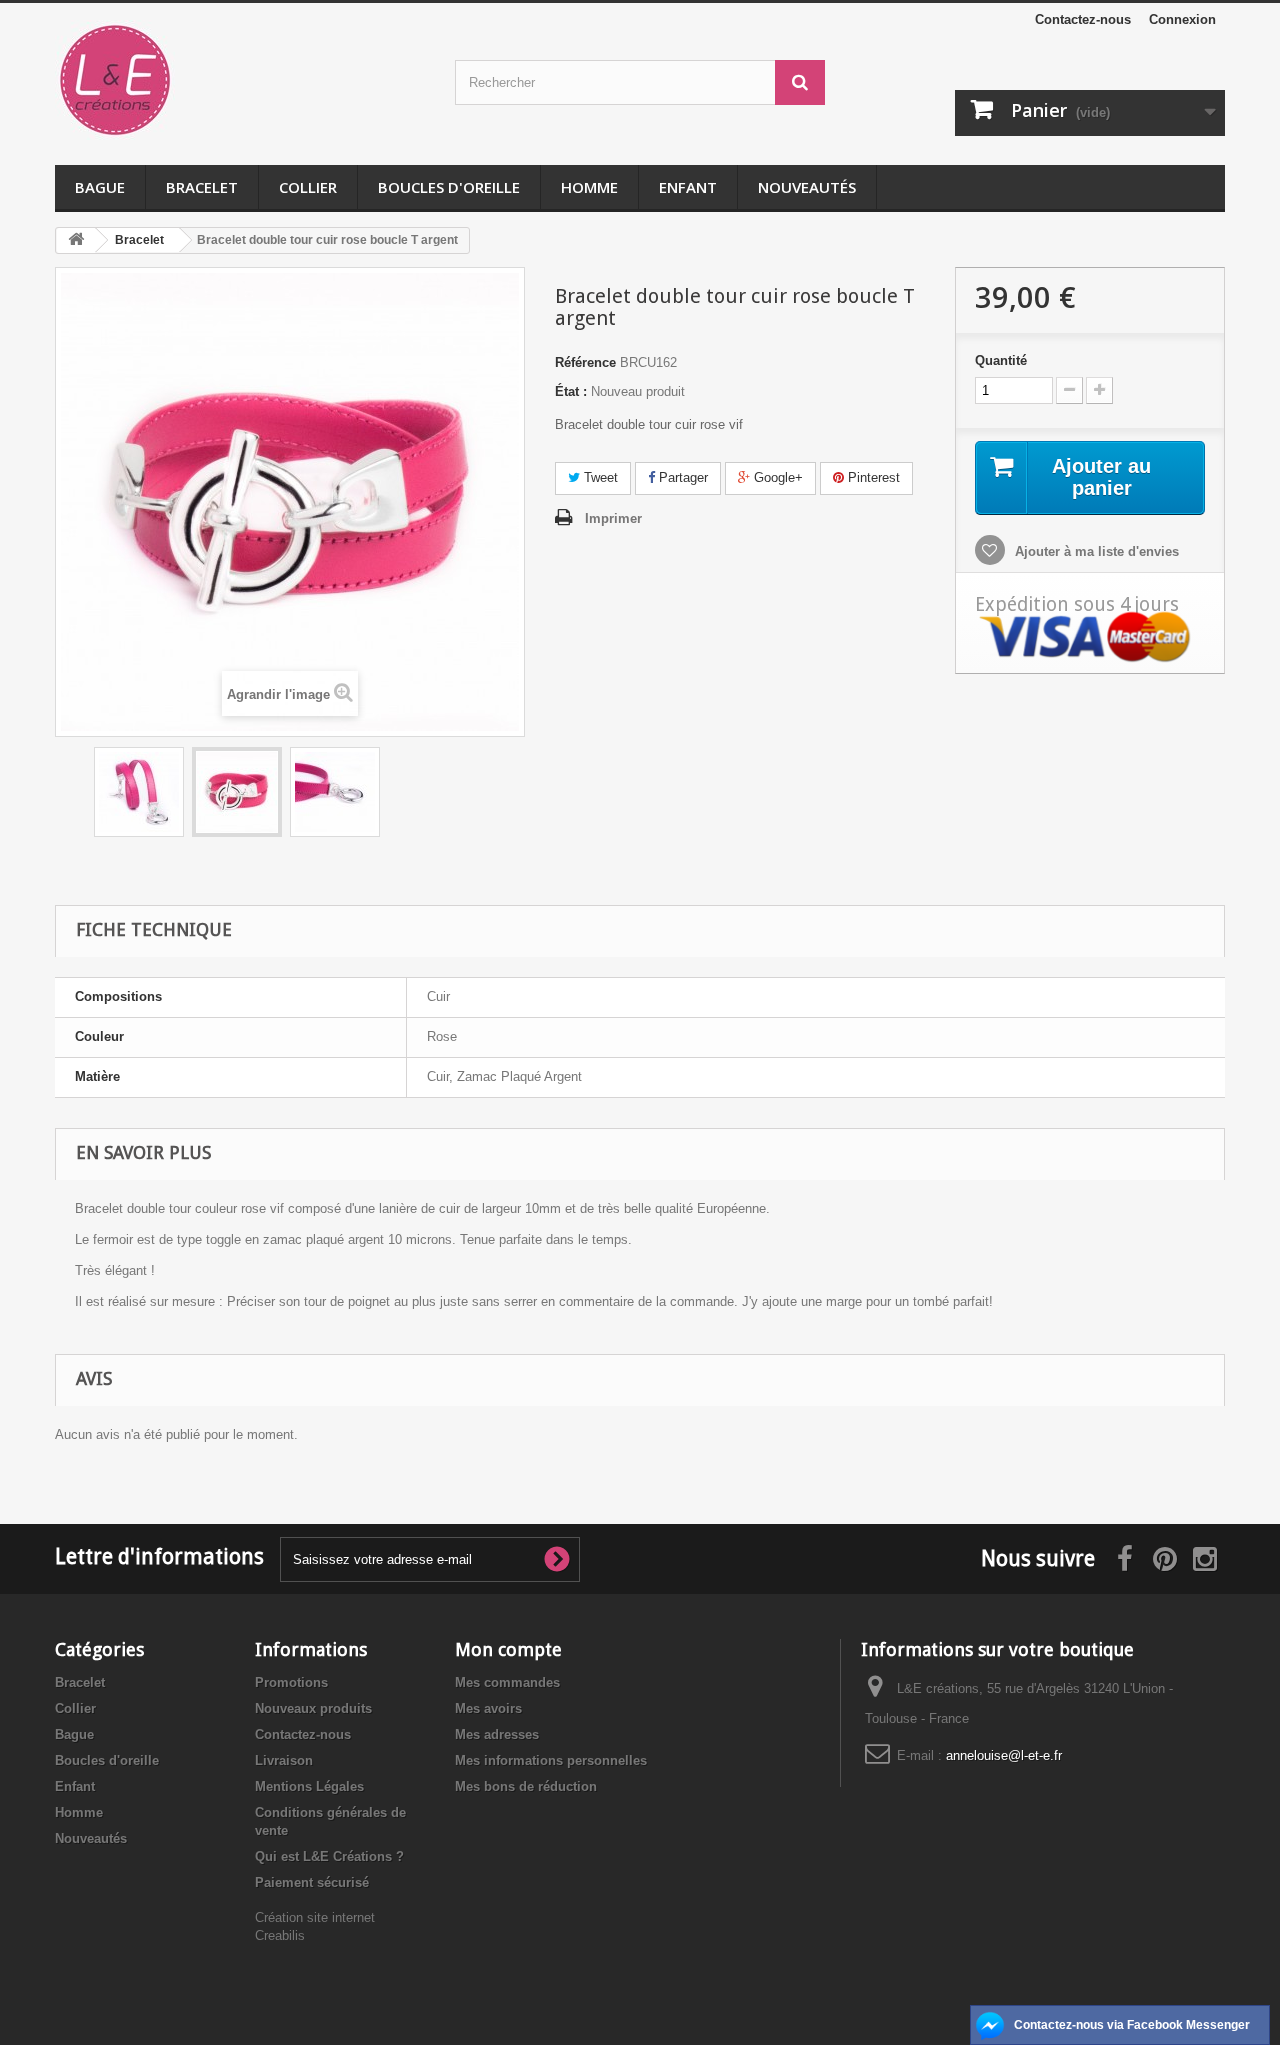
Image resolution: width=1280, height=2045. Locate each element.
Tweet (599, 477)
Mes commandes (507, 1682)
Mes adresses (497, 1734)
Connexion (1182, 19)
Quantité (1001, 360)
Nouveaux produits (313, 1708)
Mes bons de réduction (526, 1786)
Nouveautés (807, 187)
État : (571, 391)
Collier (308, 187)
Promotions (291, 1682)
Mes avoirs (488, 1708)
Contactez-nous (1083, 19)
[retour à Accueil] (76, 240)
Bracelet (202, 187)
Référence (585, 362)
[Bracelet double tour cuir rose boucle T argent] (139, 792)
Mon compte (508, 1649)
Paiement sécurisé (312, 1882)
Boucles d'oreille (449, 187)
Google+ (776, 477)
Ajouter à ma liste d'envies (1095, 551)
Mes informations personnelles (551, 1760)
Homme (589, 187)
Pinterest (872, 477)
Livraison (284, 1760)
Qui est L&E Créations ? (329, 1856)
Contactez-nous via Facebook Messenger (1132, 2025)
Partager (681, 477)
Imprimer (613, 518)
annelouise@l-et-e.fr (1004, 1755)
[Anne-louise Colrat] (240, 80)
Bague (100, 187)
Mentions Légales (309, 1786)
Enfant (688, 187)
